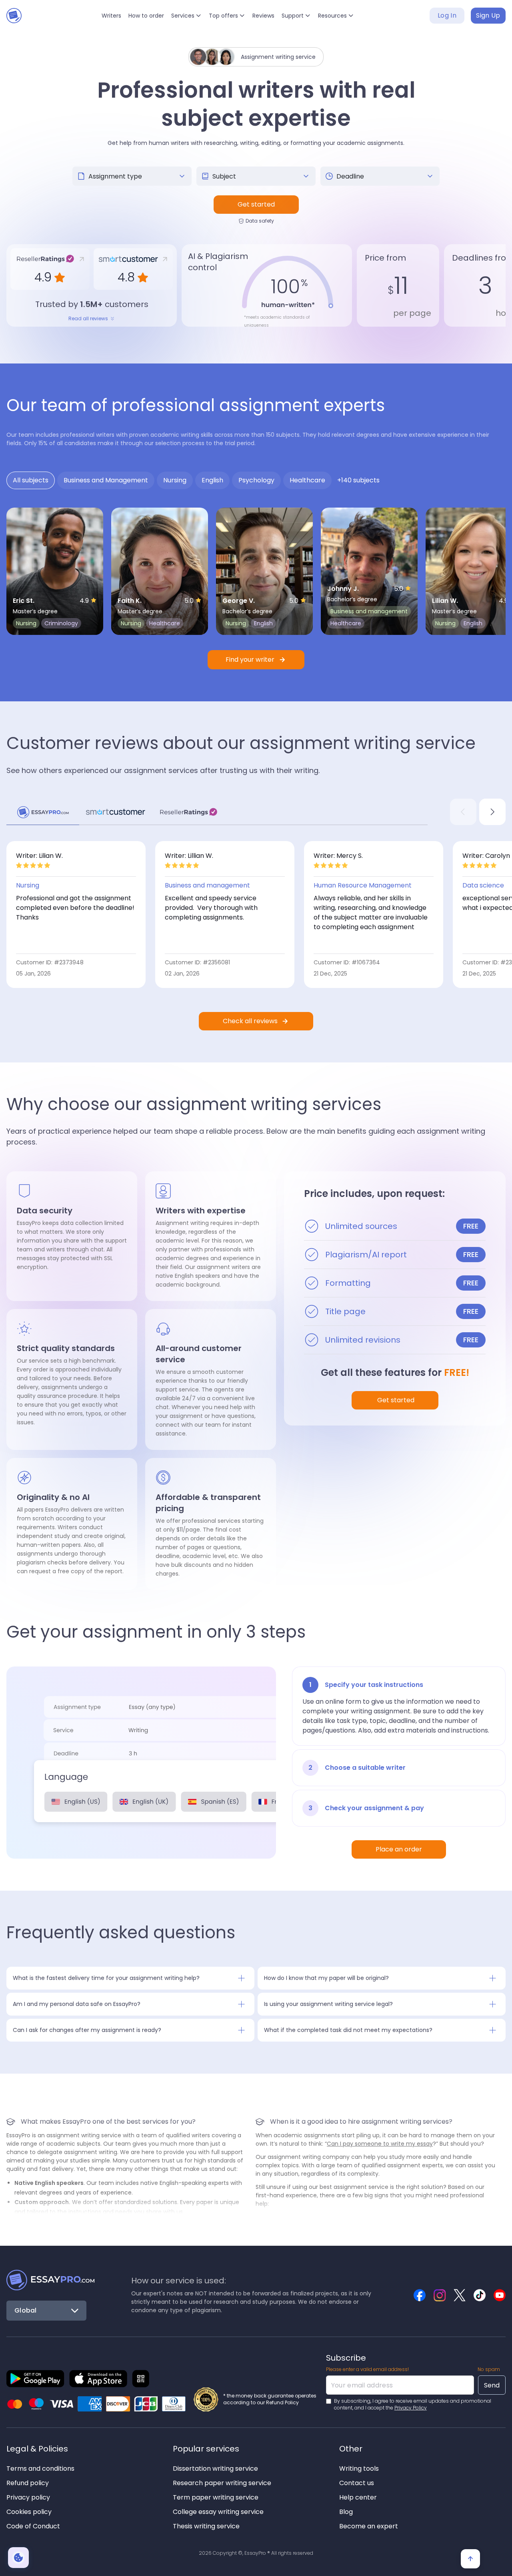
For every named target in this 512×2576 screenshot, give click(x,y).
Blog (346, 2512)
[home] (16, 16)
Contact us (357, 2483)
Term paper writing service (216, 2497)
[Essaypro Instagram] (440, 2295)
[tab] (31, 480)
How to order (146, 16)
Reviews (263, 16)
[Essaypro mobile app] (35, 2379)
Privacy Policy (411, 2408)
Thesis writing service (206, 2526)
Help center (358, 2497)
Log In (447, 15)
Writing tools (359, 2469)
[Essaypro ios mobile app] (98, 2379)
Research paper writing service (222, 2483)
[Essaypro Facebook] (420, 2295)
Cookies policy (29, 2512)
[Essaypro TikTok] (480, 2295)
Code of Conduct (33, 2526)
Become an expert (369, 2526)
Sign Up (488, 15)
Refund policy (28, 2483)
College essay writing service (218, 2512)
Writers (111, 16)
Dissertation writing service (215, 2469)
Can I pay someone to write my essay (380, 2144)
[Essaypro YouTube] (500, 2295)
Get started (256, 204)
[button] (186, 16)
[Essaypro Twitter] (460, 2295)
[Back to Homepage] (50, 2280)
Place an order (399, 1849)
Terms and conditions (40, 2469)
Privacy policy (28, 2497)
